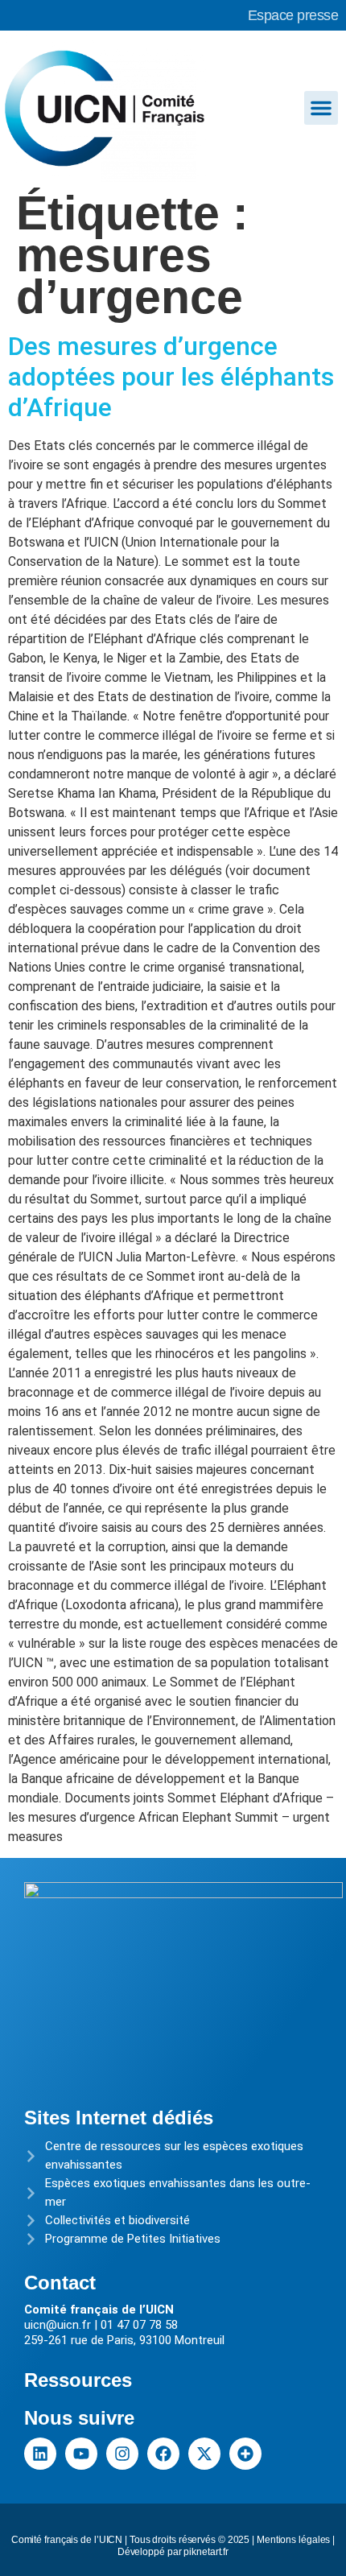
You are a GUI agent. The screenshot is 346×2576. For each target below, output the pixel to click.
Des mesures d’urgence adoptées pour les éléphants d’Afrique (171, 377)
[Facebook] (163, 2454)
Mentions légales (293, 2540)
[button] (321, 108)
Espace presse (293, 15)
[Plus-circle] (245, 2454)
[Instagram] (122, 2454)
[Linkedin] (40, 2454)
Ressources (78, 2380)
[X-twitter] (204, 2454)
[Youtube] (81, 2454)
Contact (60, 2283)
